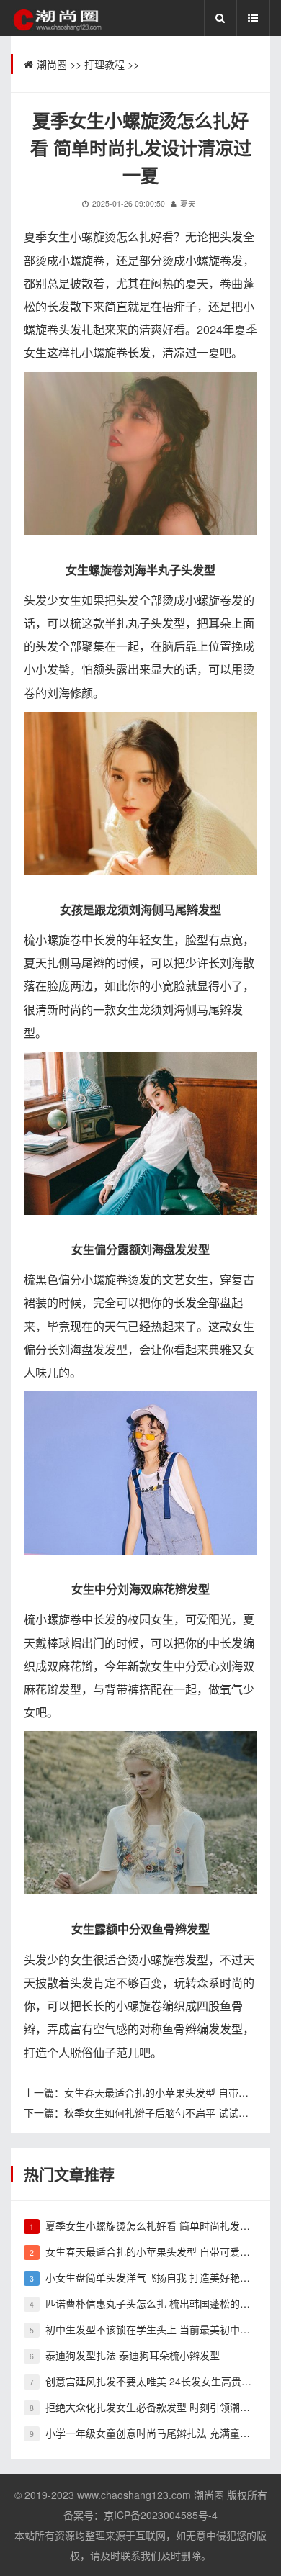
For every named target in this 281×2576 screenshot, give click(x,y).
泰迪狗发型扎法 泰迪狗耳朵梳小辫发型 (133, 2355)
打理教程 (104, 64)
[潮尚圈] (56, 19)
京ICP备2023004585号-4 (161, 2515)
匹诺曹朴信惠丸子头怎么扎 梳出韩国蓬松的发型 (153, 2303)
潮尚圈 (52, 64)
